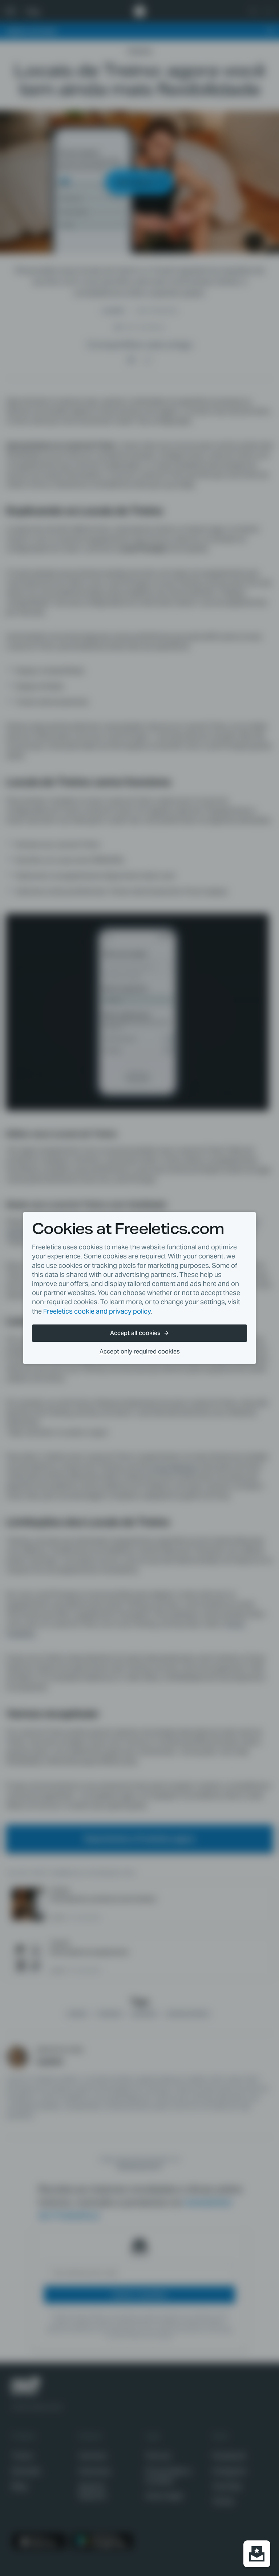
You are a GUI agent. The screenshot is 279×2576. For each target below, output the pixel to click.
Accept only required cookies (140, 1352)
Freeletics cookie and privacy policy (97, 1311)
